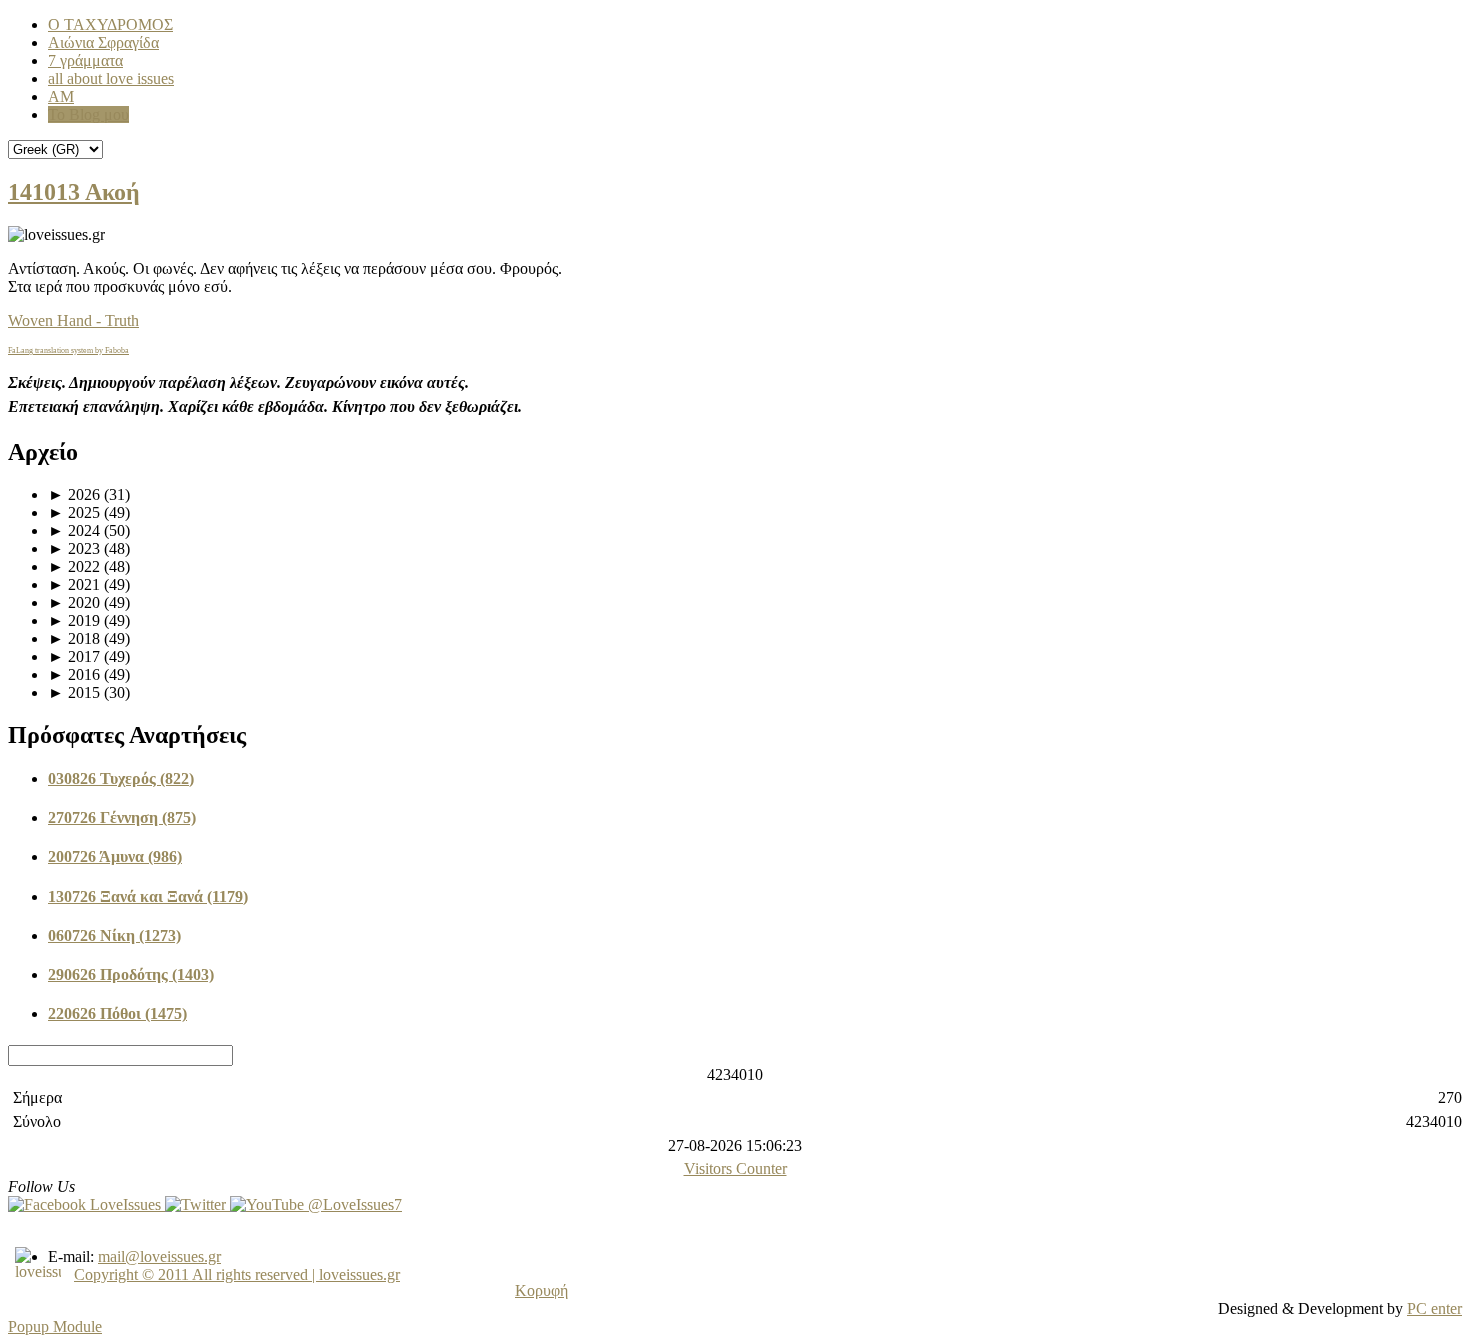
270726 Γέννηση (122, 817)
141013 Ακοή (74, 192)
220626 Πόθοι (117, 1013)
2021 (74, 584)
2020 (74, 602)
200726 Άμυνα (115, 856)
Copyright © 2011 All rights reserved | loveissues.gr (237, 1274)
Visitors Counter (735, 1168)
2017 (74, 656)
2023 (74, 548)
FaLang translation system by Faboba (68, 350)
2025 (74, 512)
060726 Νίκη (114, 935)
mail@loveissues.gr (159, 1256)
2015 (74, 692)
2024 (74, 530)
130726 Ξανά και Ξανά (148, 896)
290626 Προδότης (131, 974)
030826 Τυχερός (121, 778)
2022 (74, 566)
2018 (74, 638)
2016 (74, 674)
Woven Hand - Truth (73, 320)
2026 (74, 494)
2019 (74, 620)
